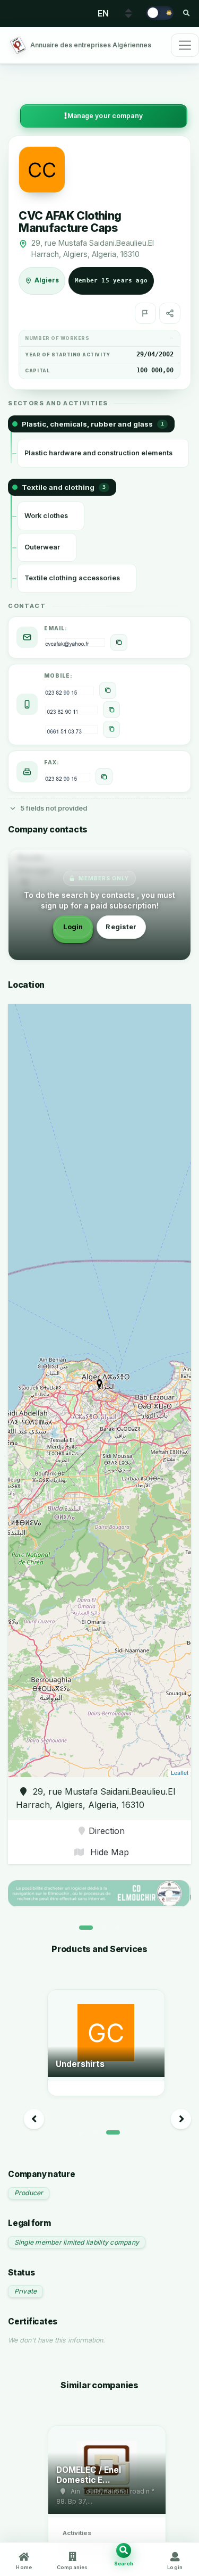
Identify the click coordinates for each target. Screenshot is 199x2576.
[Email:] (119, 643)
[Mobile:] (108, 690)
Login (73, 927)
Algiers (47, 280)
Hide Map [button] (108, 1852)
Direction (107, 1831)
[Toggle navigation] (185, 45)
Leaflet (180, 1772)
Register (121, 927)
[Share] (170, 313)
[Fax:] (104, 777)
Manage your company (105, 116)
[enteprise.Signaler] (145, 313)
